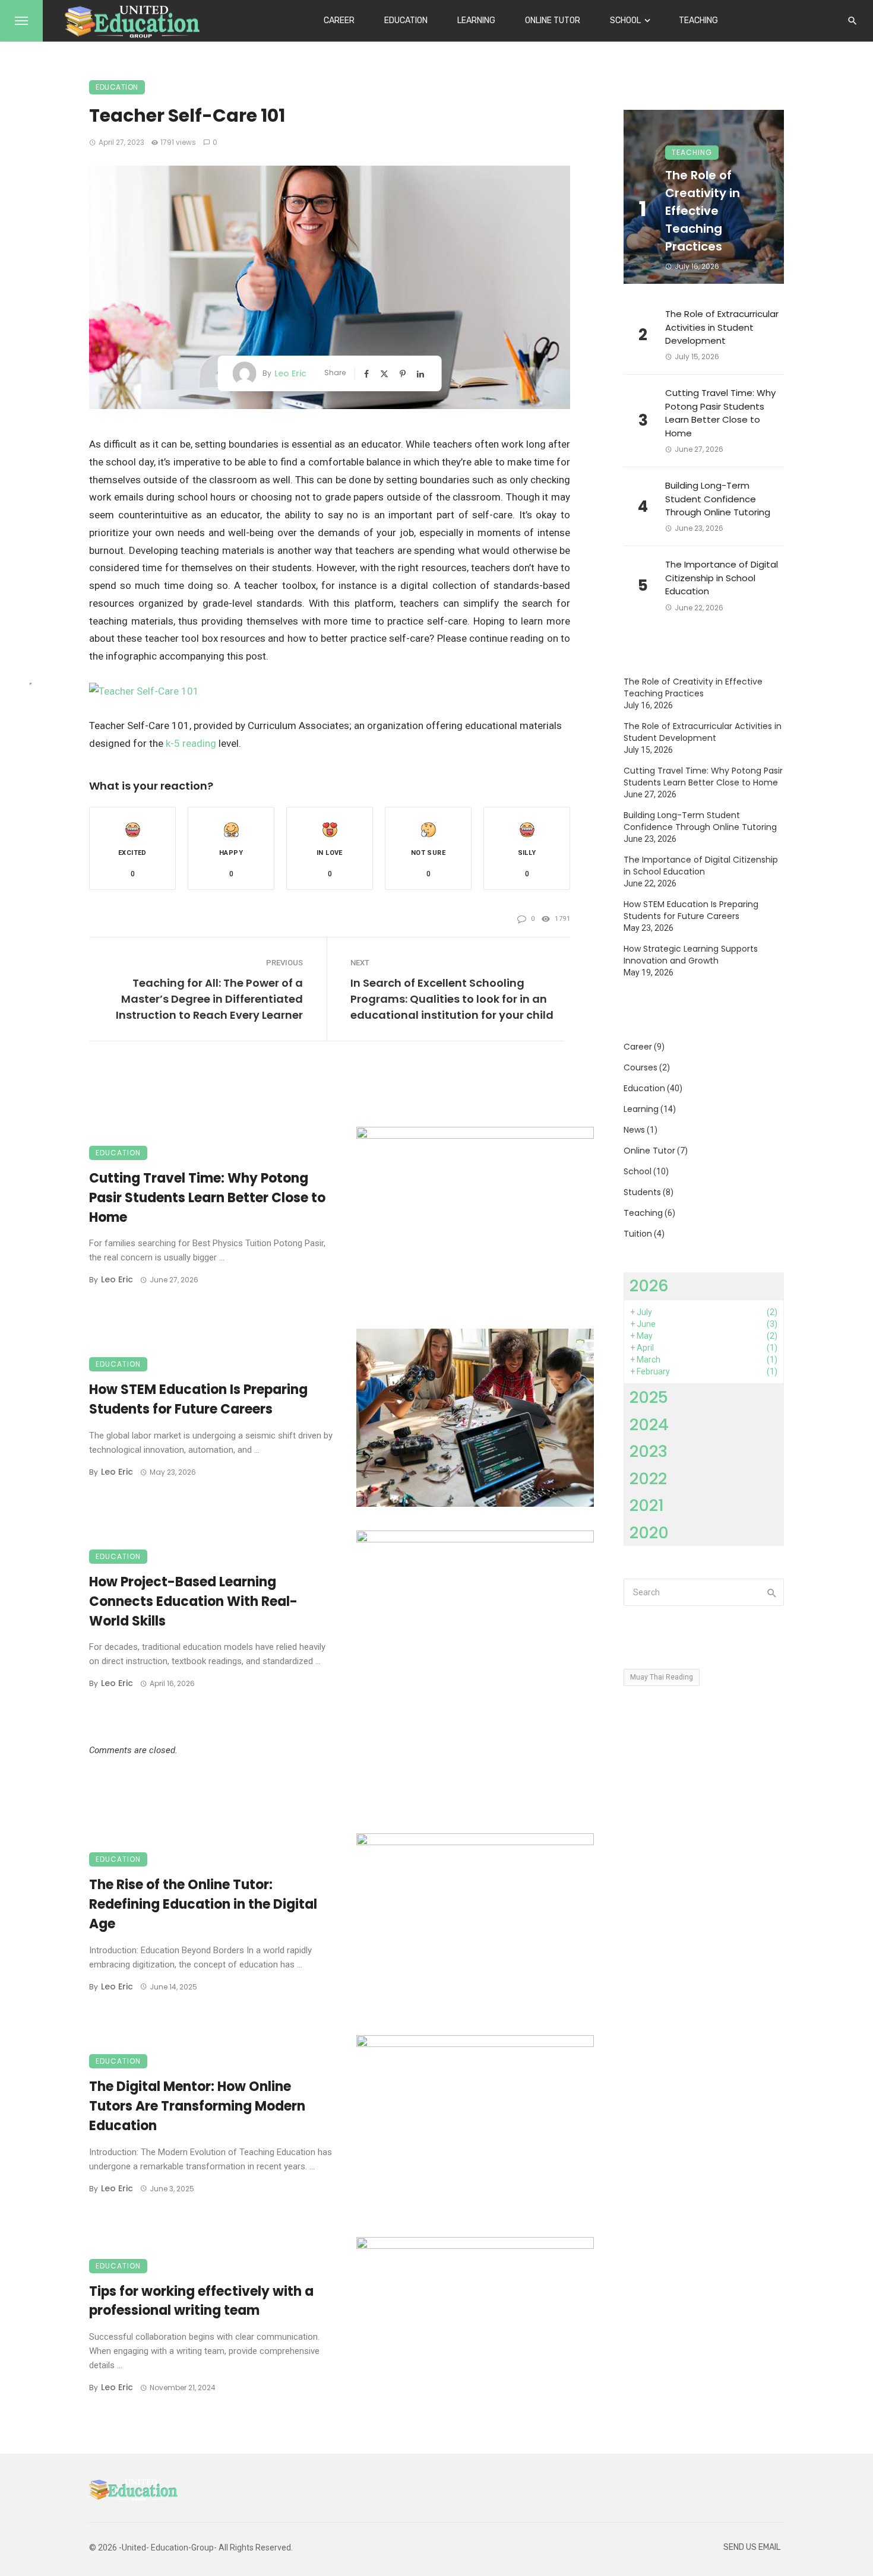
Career (339, 20)
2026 (649, 1286)
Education (406, 20)
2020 (649, 1533)
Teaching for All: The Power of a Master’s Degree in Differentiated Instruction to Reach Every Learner (209, 999)
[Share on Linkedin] (422, 374)
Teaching (698, 20)
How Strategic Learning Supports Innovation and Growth (691, 955)
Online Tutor (553, 20)
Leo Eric (290, 373)
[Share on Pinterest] (404, 374)
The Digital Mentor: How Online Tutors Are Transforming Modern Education (197, 2106)
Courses (640, 1067)
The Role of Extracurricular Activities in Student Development (722, 327)
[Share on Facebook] (368, 374)
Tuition (638, 1234)
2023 (649, 1451)
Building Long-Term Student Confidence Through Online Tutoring (718, 499)
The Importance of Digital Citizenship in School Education (722, 578)
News (634, 1130)
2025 (649, 1397)
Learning (476, 20)
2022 (648, 1479)
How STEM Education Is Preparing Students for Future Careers (198, 1399)
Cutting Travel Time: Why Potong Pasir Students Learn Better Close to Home (207, 1198)
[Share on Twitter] (385, 374)
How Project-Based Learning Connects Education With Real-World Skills (193, 1601)
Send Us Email (752, 2547)
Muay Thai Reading (662, 1677)
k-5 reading (191, 743)
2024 (649, 1425)
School (625, 20)
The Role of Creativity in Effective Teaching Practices (703, 211)
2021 (647, 1505)
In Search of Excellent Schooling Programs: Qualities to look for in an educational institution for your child (452, 999)
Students (642, 1192)
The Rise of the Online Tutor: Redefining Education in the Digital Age (203, 1904)
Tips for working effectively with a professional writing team (201, 2301)
